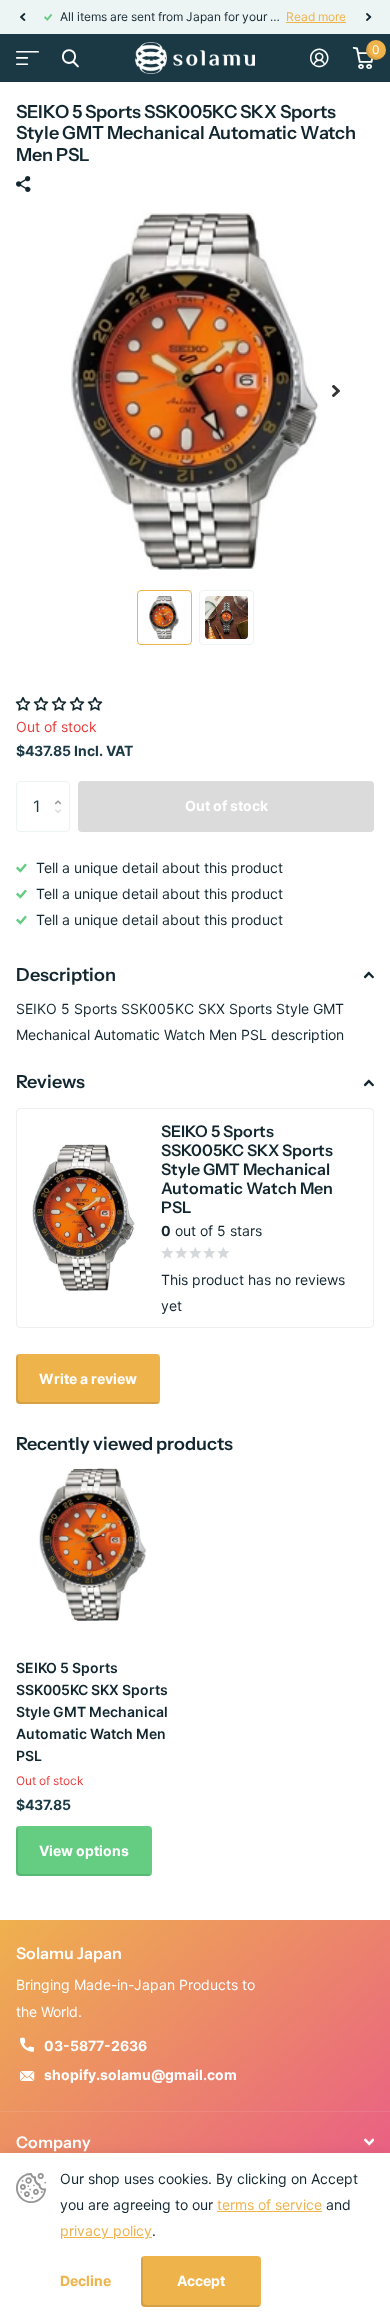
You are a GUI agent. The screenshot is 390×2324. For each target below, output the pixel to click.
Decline (85, 2281)
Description (66, 975)
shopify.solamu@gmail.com (140, 2074)
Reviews (50, 1082)
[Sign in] (319, 58)
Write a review (88, 1378)
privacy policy (106, 2230)
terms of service (269, 2204)
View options (84, 1850)
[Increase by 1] (62, 788)
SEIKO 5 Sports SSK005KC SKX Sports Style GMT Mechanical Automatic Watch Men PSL (92, 1711)
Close (70, 58)
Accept (201, 2280)
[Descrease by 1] (62, 823)
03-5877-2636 (95, 2045)
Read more (85, 16)
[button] (22, 17)
